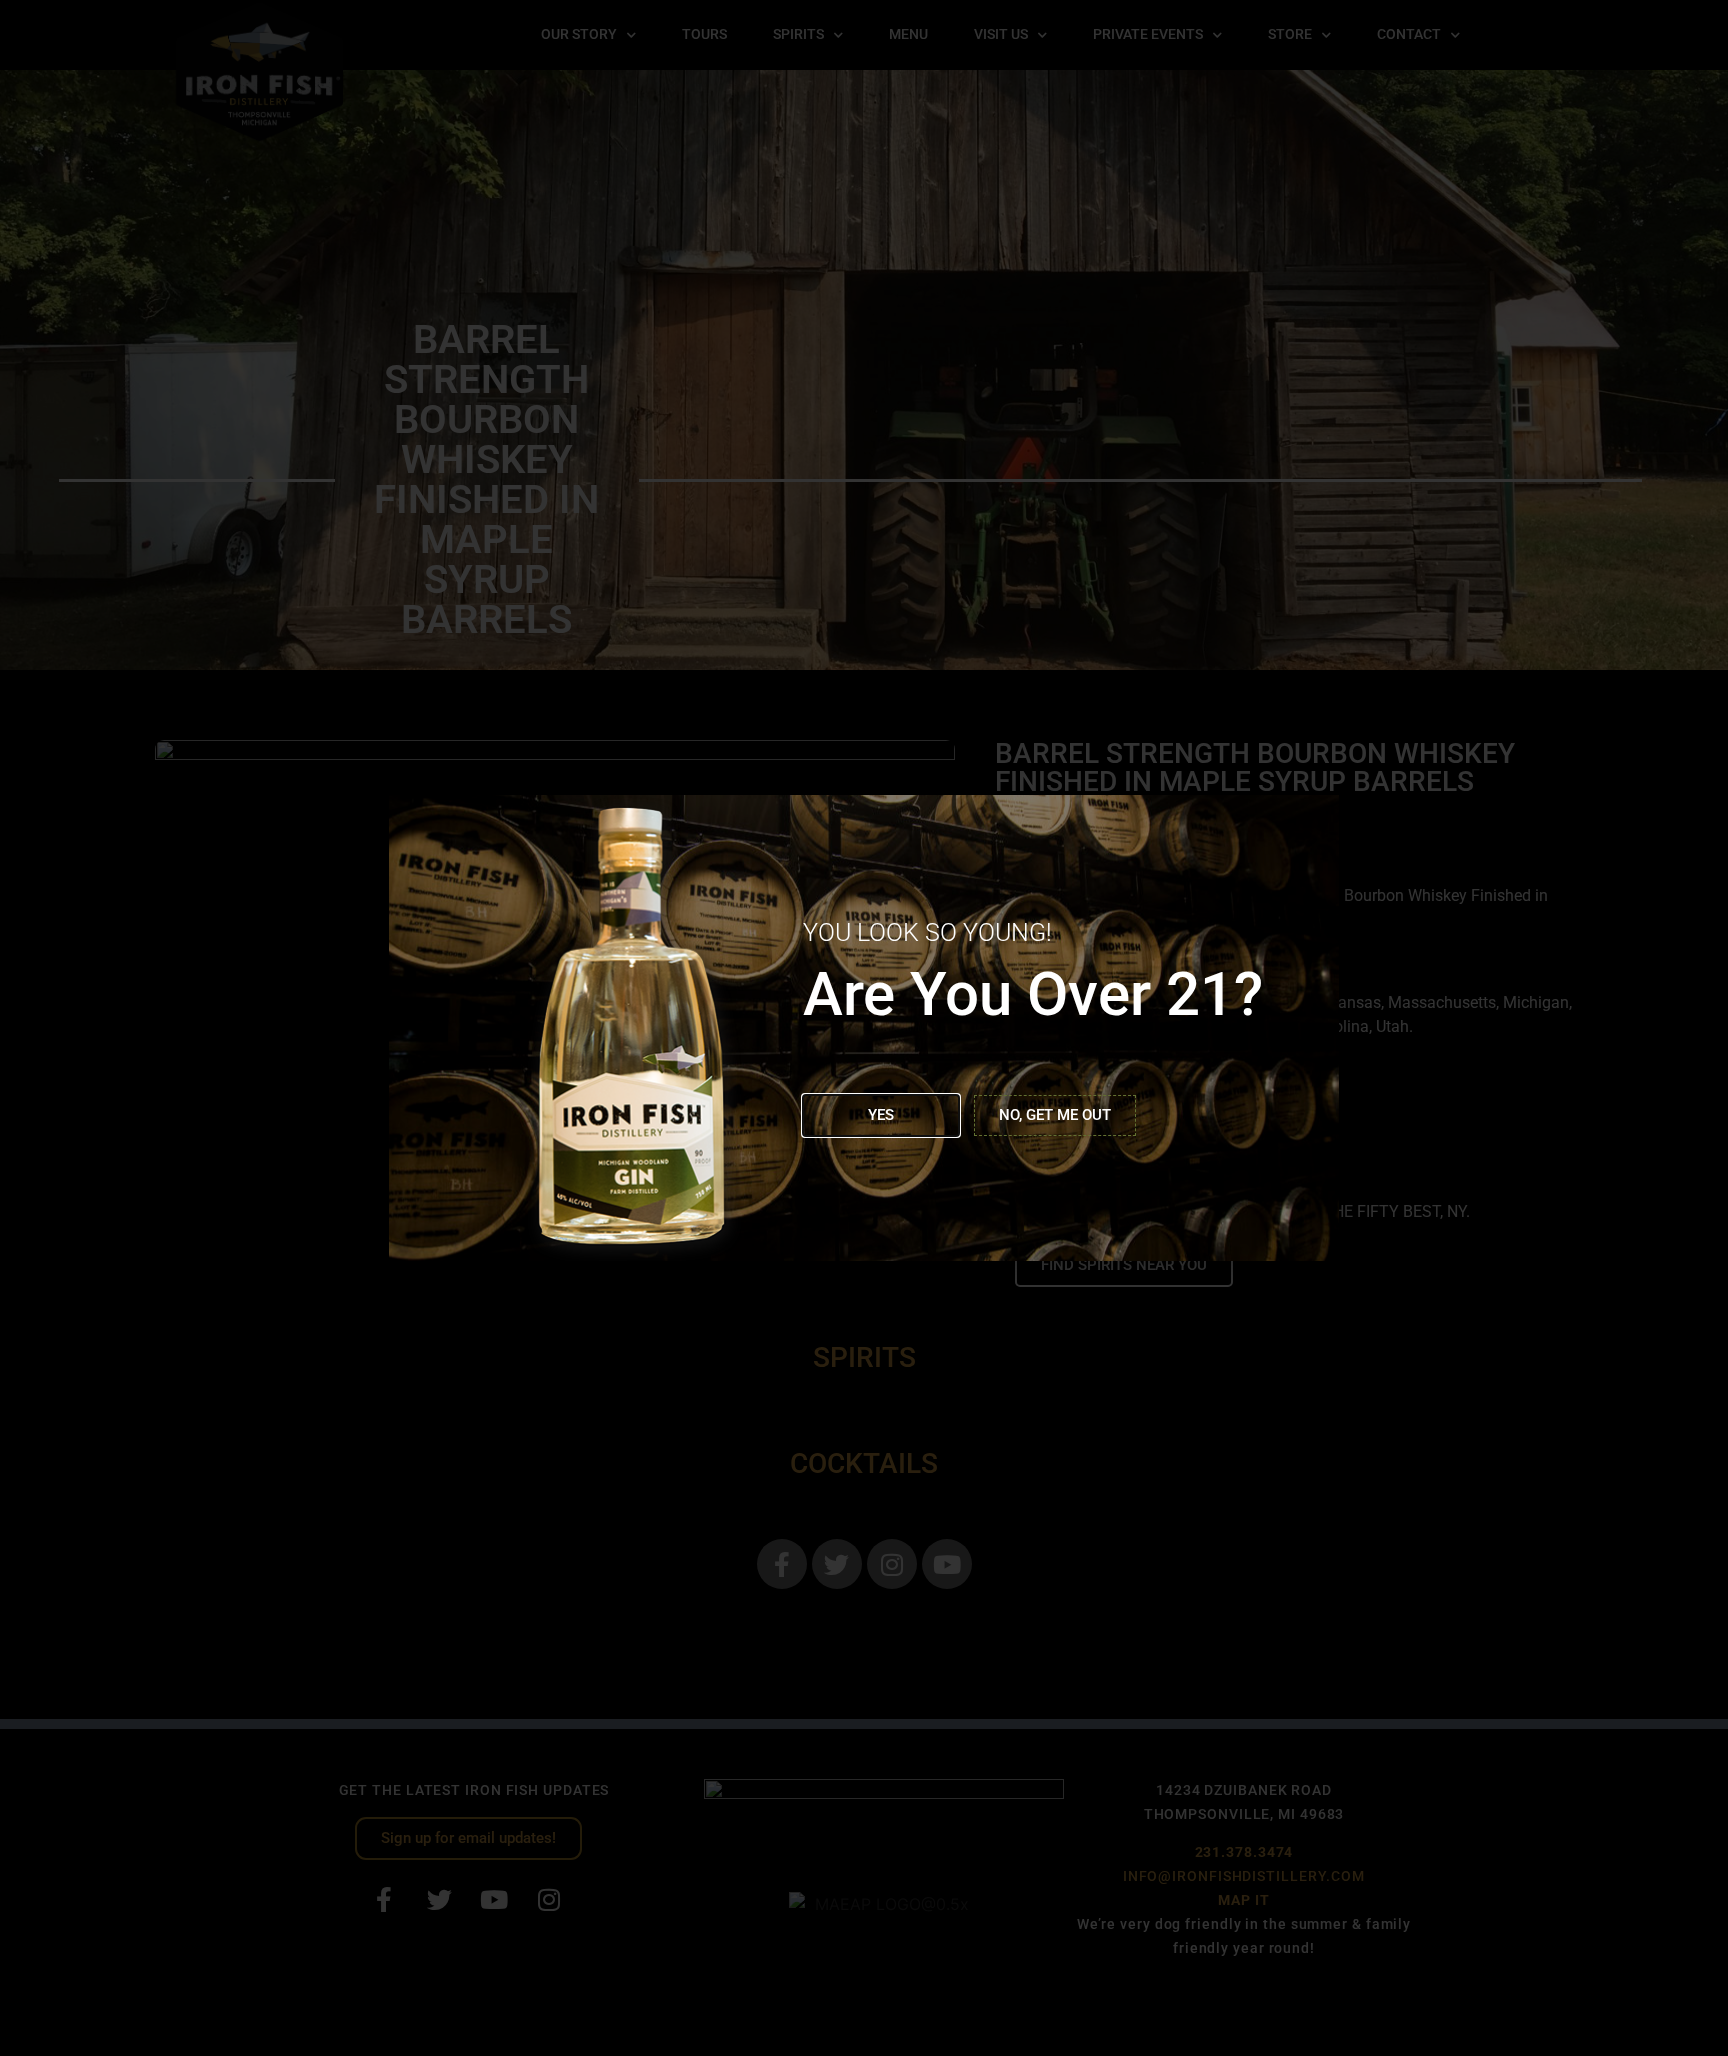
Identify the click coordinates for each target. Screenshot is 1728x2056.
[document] (864, 1028)
